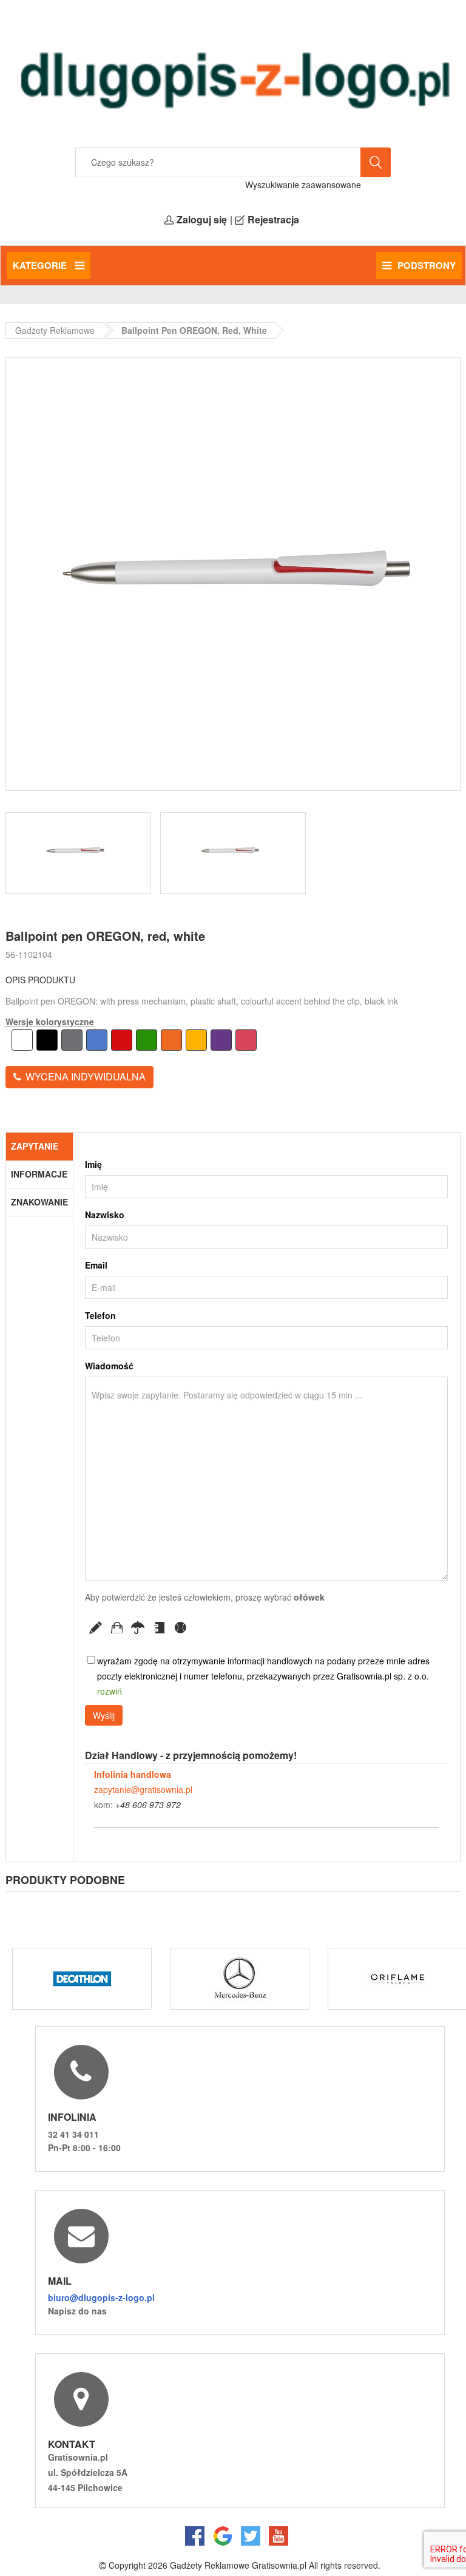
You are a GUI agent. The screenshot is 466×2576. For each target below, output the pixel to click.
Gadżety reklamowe (55, 330)
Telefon (100, 1315)
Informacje (39, 1174)
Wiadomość (109, 1366)
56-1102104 (29, 954)
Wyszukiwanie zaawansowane (303, 185)
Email (96, 1265)
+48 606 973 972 (148, 1805)
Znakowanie (39, 1202)
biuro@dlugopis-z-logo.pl (101, 2297)
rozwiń (110, 1691)
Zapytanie (35, 1146)
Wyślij (104, 1715)
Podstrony (427, 265)
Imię (93, 1164)
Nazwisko (105, 1215)
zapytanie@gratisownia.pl (143, 1789)
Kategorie (41, 265)
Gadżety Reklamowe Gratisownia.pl (238, 2565)
